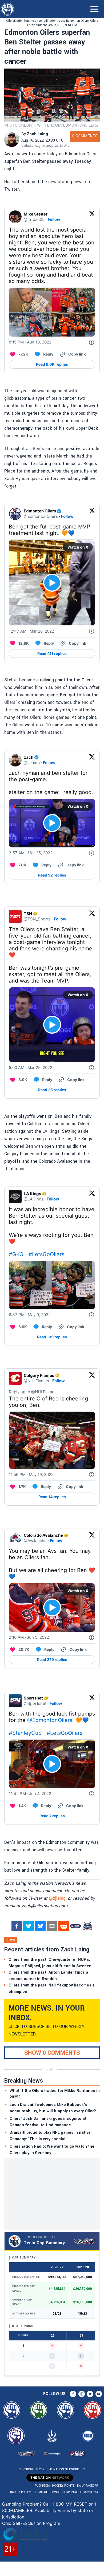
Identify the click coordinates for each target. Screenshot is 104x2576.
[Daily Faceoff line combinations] (75, 1926)
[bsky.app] (40, 1926)
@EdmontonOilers (50, 1720)
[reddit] (64, 1926)
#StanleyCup (25, 1733)
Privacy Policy (20, 2492)
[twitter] (29, 1926)
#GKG (16, 1254)
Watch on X (78, 547)
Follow (54, 219)
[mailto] (52, 1926)
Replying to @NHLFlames (33, 1392)
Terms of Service (47, 2492)
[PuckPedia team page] (87, 1926)
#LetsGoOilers (46, 1254)
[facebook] (17, 1926)
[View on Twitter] (92, 217)
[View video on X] (52, 583)
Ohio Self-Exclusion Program (31, 2523)
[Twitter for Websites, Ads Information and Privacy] (91, 342)
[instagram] (82, 2394)
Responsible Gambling (80, 2492)
